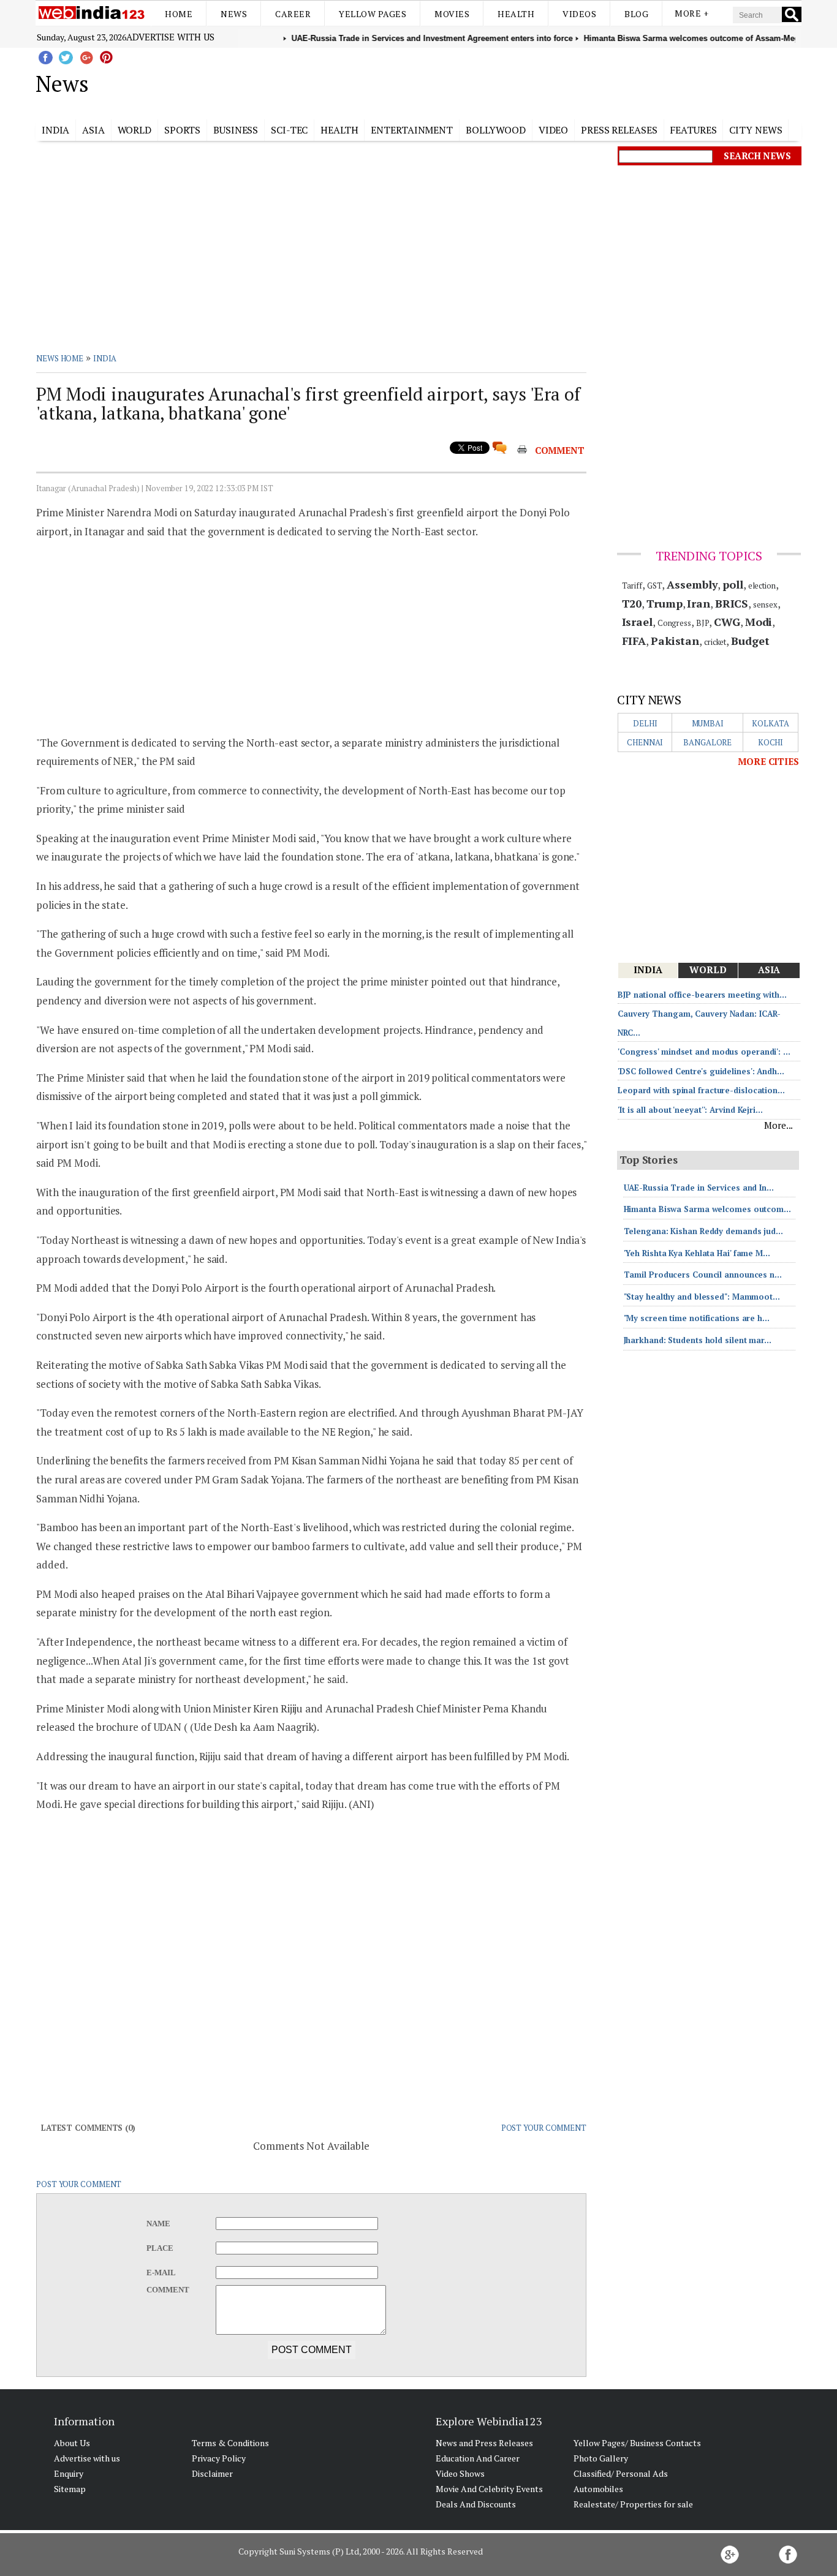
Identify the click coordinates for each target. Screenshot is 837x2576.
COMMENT (560, 450)
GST (655, 586)
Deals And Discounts (476, 2504)
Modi (759, 622)
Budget (750, 641)
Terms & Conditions (230, 2443)
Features (693, 130)
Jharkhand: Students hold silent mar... (698, 1340)
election (762, 586)
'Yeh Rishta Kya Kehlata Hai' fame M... (697, 1253)
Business (236, 130)
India (56, 130)
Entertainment (412, 130)
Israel (637, 622)
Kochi (771, 742)
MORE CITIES (768, 761)
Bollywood (496, 130)
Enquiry (69, 2473)
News (234, 14)
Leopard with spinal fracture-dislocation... (701, 1090)
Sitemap (70, 2489)
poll (733, 584)
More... (778, 1125)
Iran (699, 603)
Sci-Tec (289, 130)
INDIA (105, 358)
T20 (632, 603)
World (135, 130)
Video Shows (460, 2473)
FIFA (634, 641)
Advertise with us (170, 37)
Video (554, 130)
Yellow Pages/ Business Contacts (637, 2443)
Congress (674, 623)
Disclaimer (212, 2473)
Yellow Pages (373, 14)
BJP (703, 623)
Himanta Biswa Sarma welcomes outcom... (707, 1209)
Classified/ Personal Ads (621, 2473)
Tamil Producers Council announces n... (703, 1275)
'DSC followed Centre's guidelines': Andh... (701, 1071)
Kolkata (770, 723)
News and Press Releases (484, 2443)
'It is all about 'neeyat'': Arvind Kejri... (690, 1110)
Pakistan (675, 641)
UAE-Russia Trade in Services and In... (699, 1188)
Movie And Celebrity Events (489, 2489)
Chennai (645, 742)
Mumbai (708, 723)
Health (516, 14)
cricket (715, 642)
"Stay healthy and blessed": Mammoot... (702, 1297)
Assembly (692, 584)
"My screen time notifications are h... (697, 1318)
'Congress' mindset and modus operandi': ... (704, 1052)
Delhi (645, 723)
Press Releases (619, 130)
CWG (727, 622)
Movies (452, 14)
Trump (665, 603)
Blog (636, 14)
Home (179, 14)
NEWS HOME (60, 358)
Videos (579, 14)
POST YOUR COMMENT (544, 2128)
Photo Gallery (601, 2458)
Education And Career (478, 2458)
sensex (765, 604)
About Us (72, 2443)
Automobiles (598, 2489)
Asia (93, 130)
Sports (182, 130)
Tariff (632, 586)
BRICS (732, 603)
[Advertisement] (480, 81)
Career (293, 14)
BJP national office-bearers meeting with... (702, 995)
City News (756, 130)
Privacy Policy (219, 2458)
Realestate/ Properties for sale (633, 2504)
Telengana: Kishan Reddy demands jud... (703, 1231)
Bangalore (707, 742)
